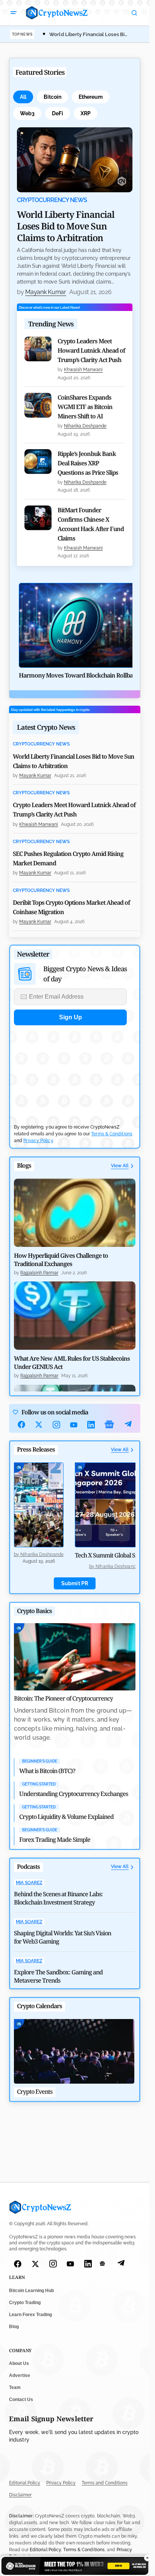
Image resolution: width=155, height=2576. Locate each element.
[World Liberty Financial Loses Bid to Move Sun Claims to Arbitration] (75, 160)
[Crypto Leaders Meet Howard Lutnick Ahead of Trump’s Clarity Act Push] (38, 349)
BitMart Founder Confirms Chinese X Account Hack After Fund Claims (91, 524)
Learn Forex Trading (30, 2315)
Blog (14, 2327)
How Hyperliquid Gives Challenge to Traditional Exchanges (61, 1260)
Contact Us (21, 2399)
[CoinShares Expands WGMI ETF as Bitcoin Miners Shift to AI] (38, 405)
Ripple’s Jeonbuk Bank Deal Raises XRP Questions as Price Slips (88, 463)
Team (15, 2387)
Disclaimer (20, 2495)
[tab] (23, 97)
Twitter (39, 1425)
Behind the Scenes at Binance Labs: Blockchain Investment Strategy (58, 1898)
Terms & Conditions (112, 1134)
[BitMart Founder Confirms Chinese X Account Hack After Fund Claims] (38, 518)
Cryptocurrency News (52, 200)
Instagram (56, 1425)
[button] (14, 13)
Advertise (20, 2375)
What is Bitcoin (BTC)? (47, 1771)
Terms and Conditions (105, 2483)
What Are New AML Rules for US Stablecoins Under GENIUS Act (72, 1363)
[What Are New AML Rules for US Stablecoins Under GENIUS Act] (75, 1316)
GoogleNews (109, 1425)
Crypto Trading (25, 2303)
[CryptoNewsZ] (57, 13)
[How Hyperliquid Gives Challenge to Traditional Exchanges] (75, 1213)
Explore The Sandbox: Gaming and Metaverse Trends (58, 1976)
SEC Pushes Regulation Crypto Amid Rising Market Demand (68, 858)
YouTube (74, 1425)
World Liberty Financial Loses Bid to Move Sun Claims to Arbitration (66, 226)
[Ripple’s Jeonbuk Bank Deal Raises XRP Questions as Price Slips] (38, 462)
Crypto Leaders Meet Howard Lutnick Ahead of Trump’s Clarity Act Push (91, 350)
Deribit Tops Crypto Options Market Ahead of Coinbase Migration (71, 907)
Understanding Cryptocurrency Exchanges (74, 1794)
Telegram (128, 1425)
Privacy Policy (38, 1141)
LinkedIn (91, 1425)
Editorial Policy (25, 2483)
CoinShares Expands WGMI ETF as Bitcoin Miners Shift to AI (85, 407)
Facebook (21, 1425)
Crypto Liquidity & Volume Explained (66, 1817)
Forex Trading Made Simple (55, 1840)
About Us (19, 2363)
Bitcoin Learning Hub (31, 2291)
